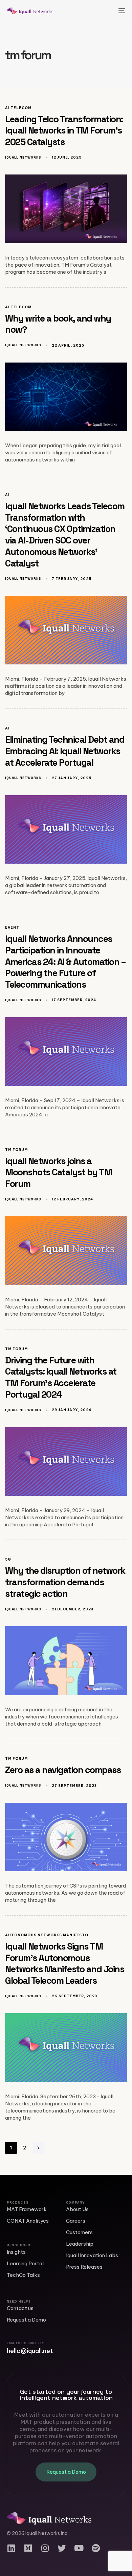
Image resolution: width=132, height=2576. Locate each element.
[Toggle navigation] (105, 11)
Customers (79, 2232)
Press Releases (84, 2267)
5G (8, 1560)
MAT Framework (27, 2209)
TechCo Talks (23, 2275)
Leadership (80, 2244)
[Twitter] (62, 2548)
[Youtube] (79, 2548)
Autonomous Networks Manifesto (47, 1935)
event (12, 928)
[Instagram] (45, 2548)
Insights (16, 2252)
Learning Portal (25, 2263)
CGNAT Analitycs (28, 2221)
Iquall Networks (23, 157)
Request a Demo (26, 2320)
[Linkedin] (11, 2548)
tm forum (16, 1150)
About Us (77, 2209)
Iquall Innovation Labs (92, 2255)
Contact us (20, 2308)
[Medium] (28, 2548)
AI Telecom (18, 108)
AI (7, 495)
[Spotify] (96, 2548)
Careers (76, 2221)
